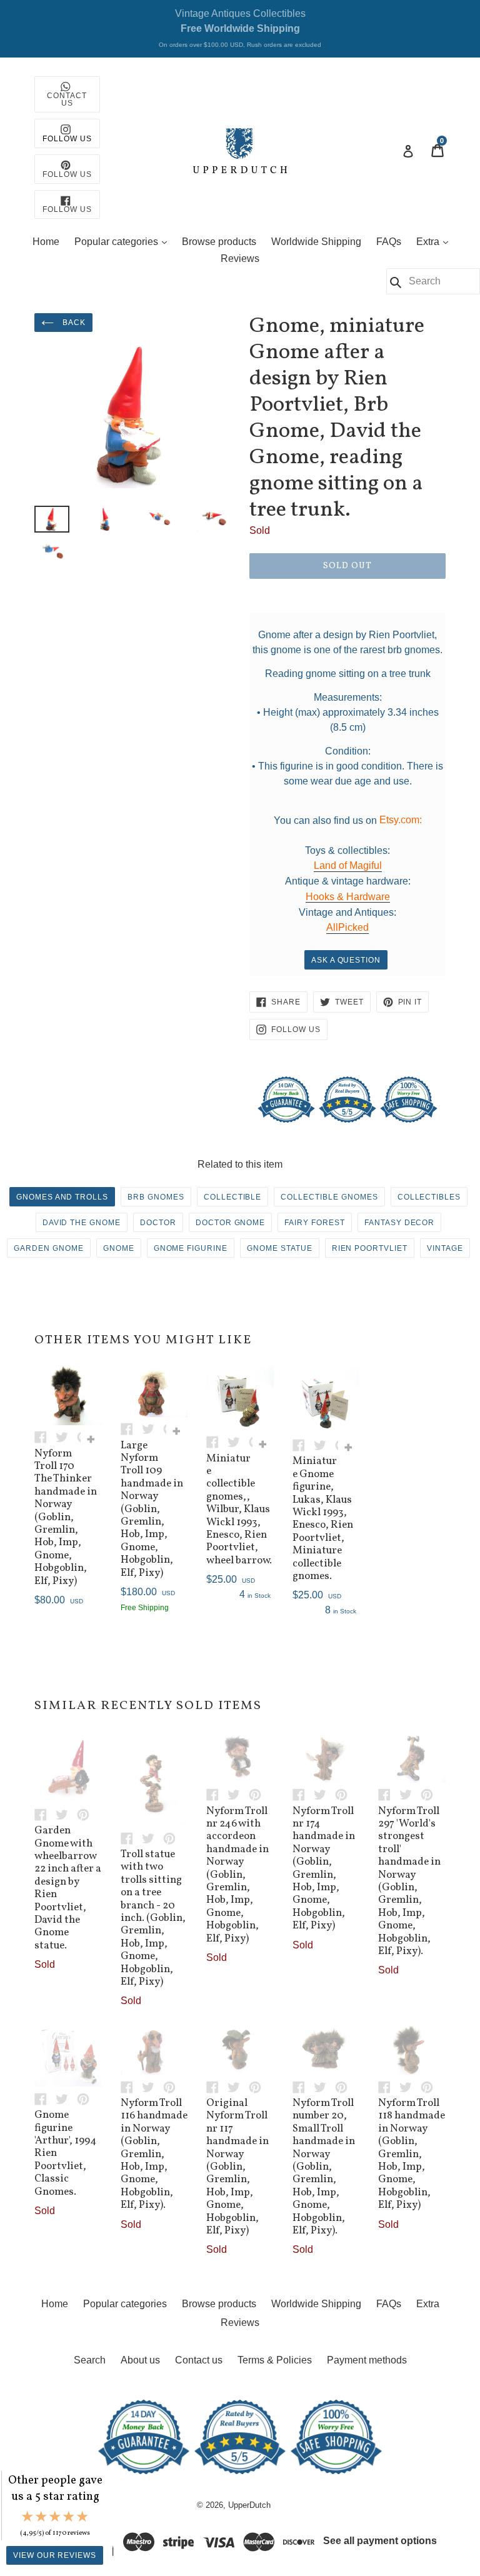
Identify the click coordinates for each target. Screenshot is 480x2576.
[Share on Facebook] (45, 1437)
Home (46, 242)
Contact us (199, 2360)
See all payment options (380, 2541)
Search (90, 2360)
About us (140, 2360)
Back (73, 323)
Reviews (240, 258)
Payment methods (367, 2360)
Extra (435, 241)
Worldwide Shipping (316, 242)
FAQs (389, 242)
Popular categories (124, 241)
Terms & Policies (275, 2360)
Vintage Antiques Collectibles (240, 28)
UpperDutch (249, 2505)
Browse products (219, 242)
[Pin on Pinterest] (86, 1814)
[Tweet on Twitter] (66, 1437)
